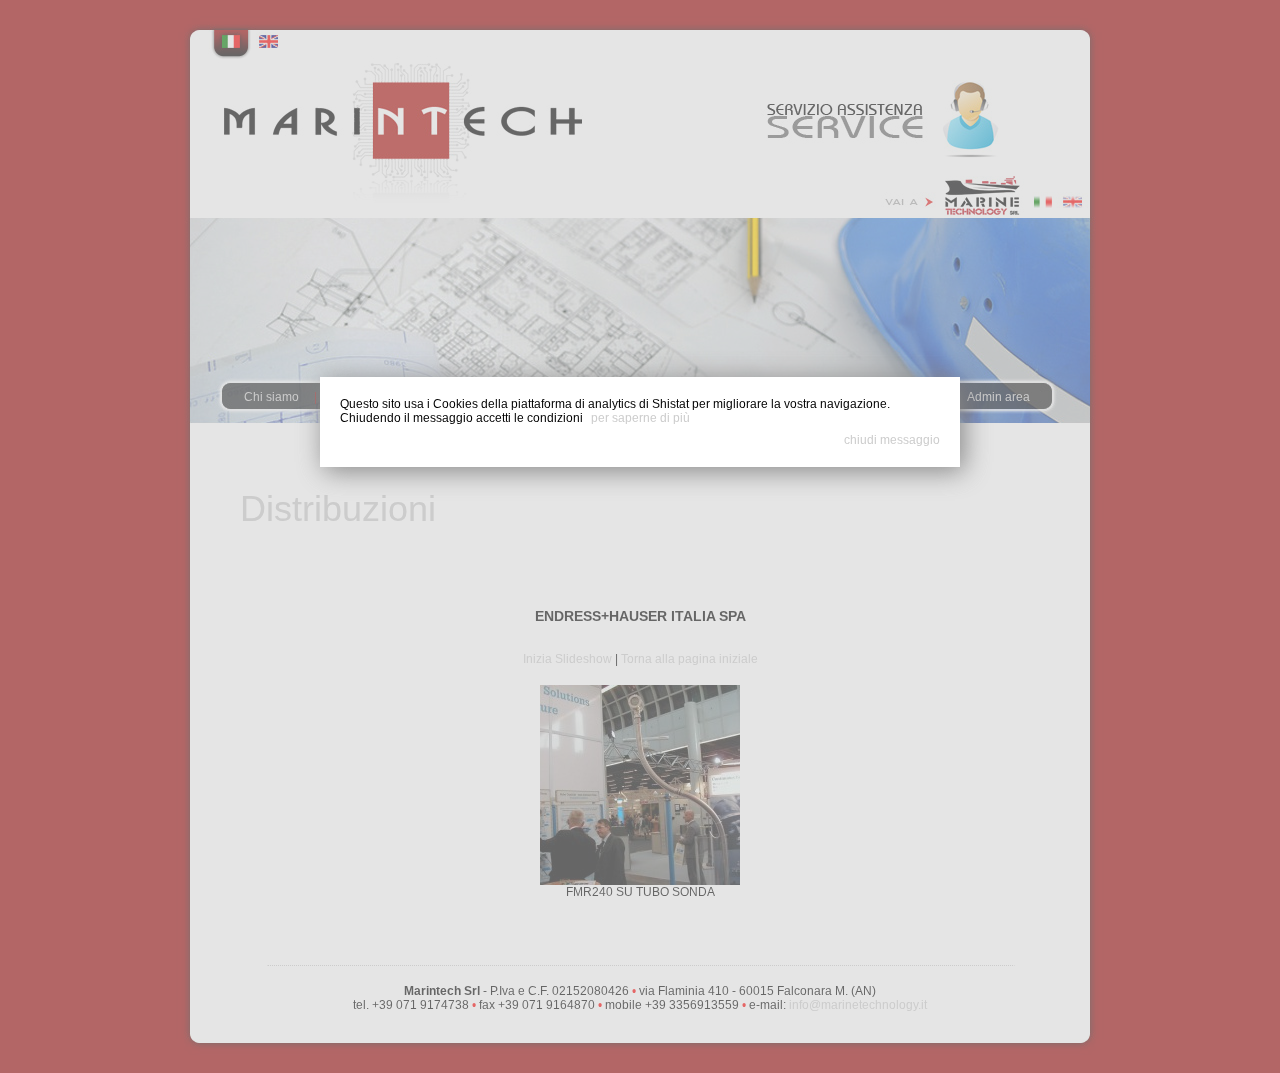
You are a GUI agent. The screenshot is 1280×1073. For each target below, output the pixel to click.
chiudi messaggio (892, 440)
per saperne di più (640, 418)
